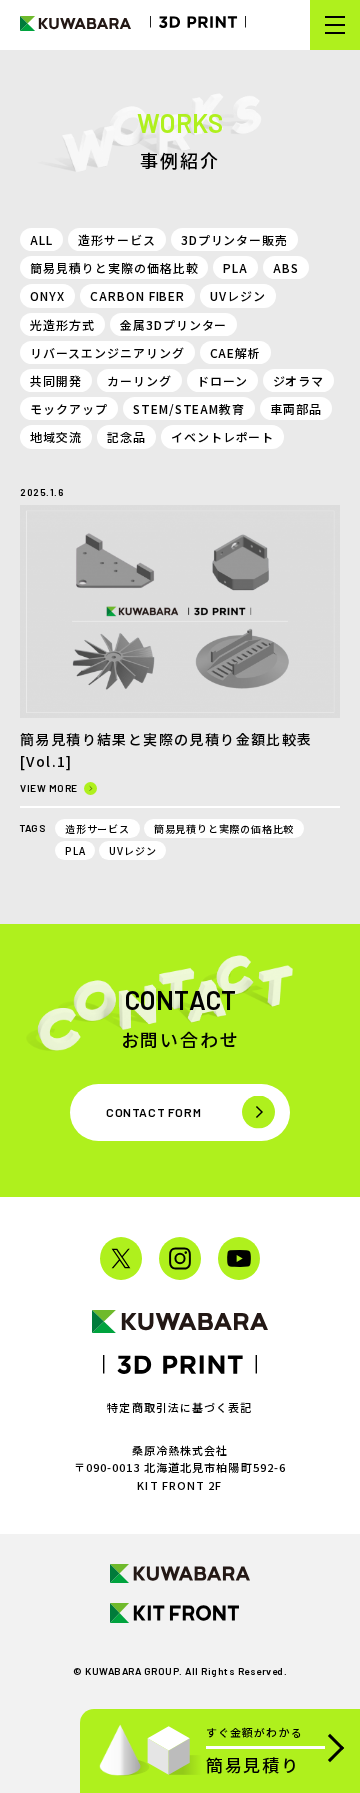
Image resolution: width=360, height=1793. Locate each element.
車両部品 (296, 408)
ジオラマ (299, 380)
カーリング (139, 380)
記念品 (126, 436)
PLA (235, 267)
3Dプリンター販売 (235, 239)
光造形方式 (62, 324)
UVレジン (238, 295)
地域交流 (56, 436)
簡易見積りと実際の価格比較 (114, 267)
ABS (286, 267)
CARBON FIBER (138, 295)
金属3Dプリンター (174, 324)
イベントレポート (223, 436)
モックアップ (69, 408)
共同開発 (56, 380)
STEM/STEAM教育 (189, 408)
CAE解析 (236, 352)
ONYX (47, 295)
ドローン (222, 380)
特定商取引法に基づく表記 (179, 1407)
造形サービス (117, 239)
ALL (41, 239)
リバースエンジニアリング (107, 352)
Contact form (153, 1112)
